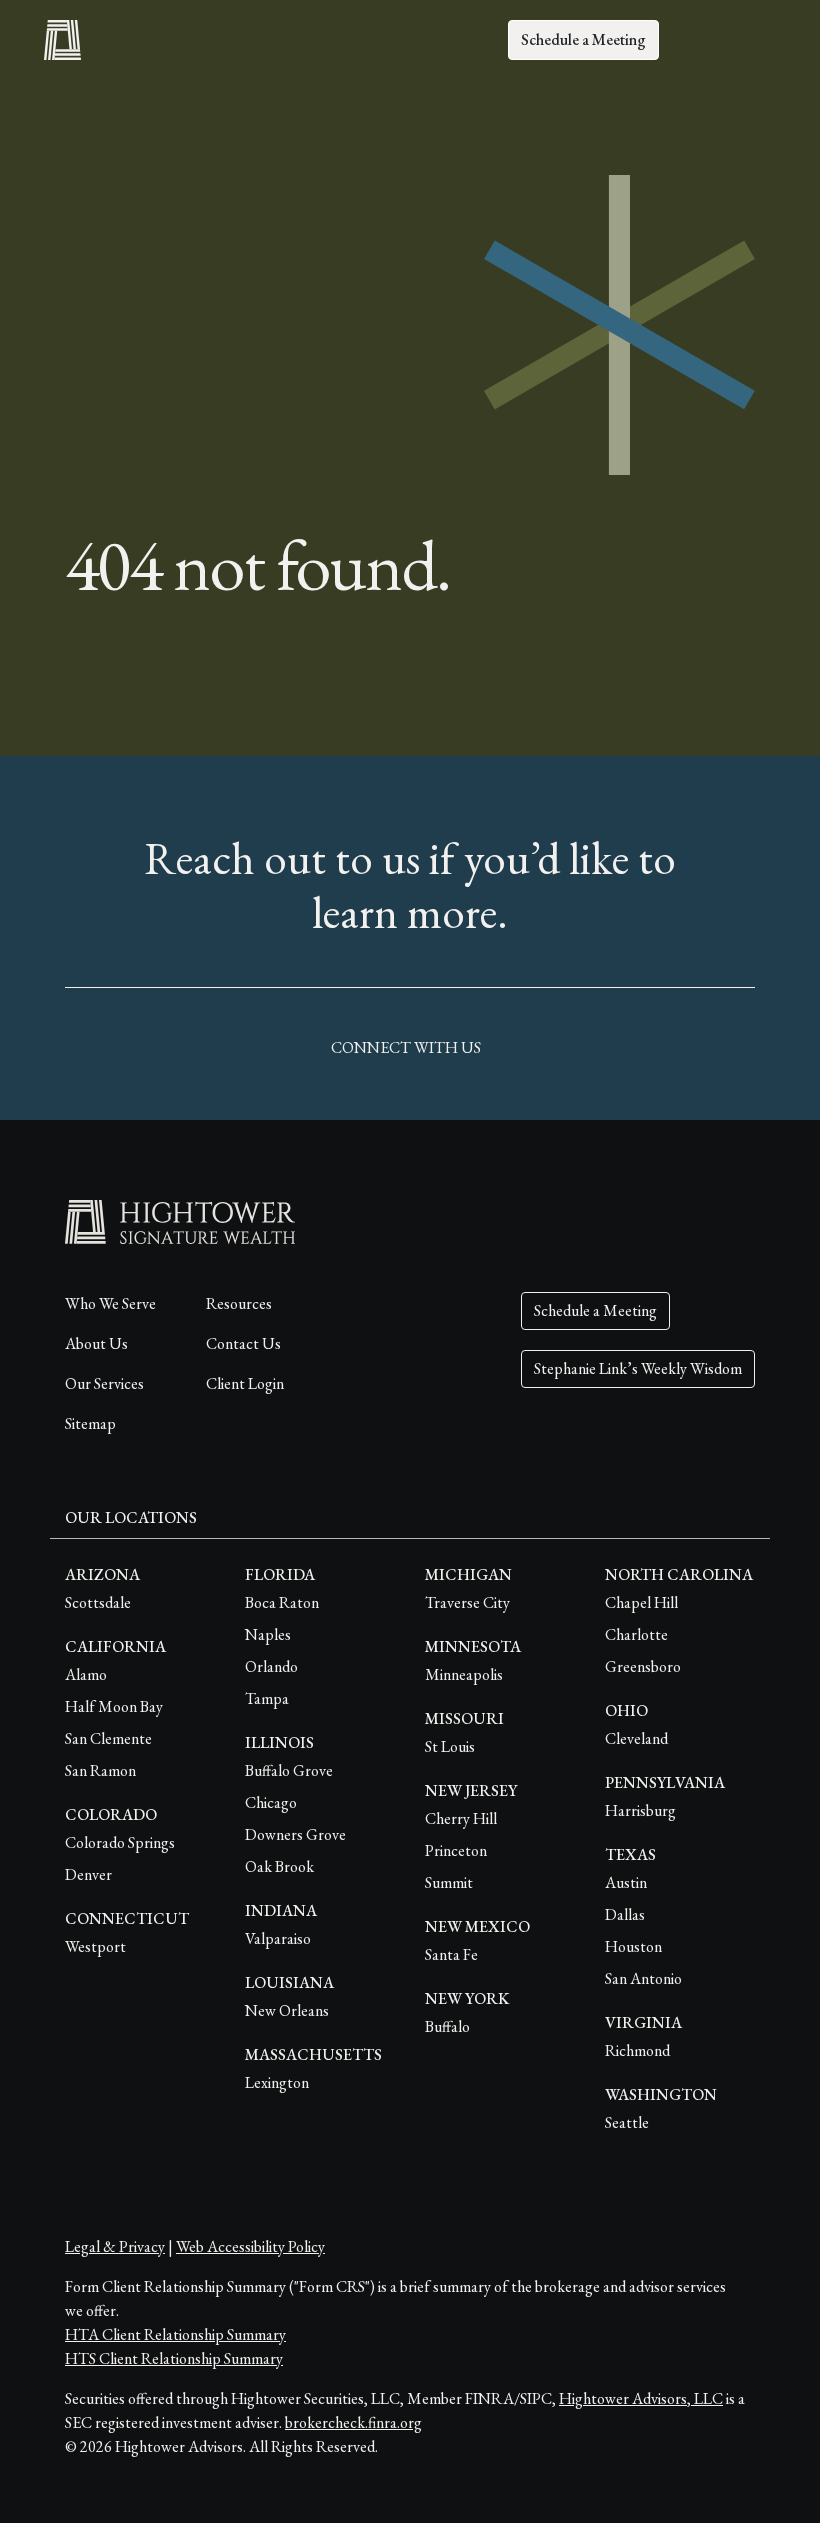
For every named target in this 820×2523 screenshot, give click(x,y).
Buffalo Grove (289, 1770)
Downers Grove (295, 1834)
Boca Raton (282, 1602)
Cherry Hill (461, 1818)
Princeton (456, 1850)
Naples (268, 1634)
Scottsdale (98, 1602)
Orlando (271, 1666)
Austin (626, 1882)
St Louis (450, 1746)
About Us (96, 1343)
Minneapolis (464, 1674)
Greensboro (643, 1666)
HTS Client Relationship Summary (174, 2358)
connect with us (406, 1047)
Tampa (267, 1698)
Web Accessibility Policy (250, 2246)
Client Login (245, 1383)
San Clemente (108, 1738)
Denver (88, 1874)
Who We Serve (110, 1303)
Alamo (86, 1674)
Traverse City (467, 1602)
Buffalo (447, 2026)
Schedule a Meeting (583, 39)
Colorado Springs (120, 1842)
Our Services (104, 1383)
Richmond (637, 2050)
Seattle (627, 2122)
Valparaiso (278, 1938)
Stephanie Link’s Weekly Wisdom (638, 1368)
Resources (239, 1303)
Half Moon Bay (114, 1706)
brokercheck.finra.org (353, 2422)
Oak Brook (279, 1866)
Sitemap (90, 1423)
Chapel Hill (641, 1602)
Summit (449, 1882)
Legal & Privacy (115, 2246)
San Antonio (643, 1978)
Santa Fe (451, 1954)
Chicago (271, 1802)
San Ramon (100, 1770)
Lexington (277, 2082)
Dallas (625, 1914)
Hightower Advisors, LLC (641, 2398)
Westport (95, 1946)
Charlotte (636, 1634)
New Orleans (287, 2010)
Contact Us (243, 1343)
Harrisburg (640, 1810)
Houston (633, 1946)
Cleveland (636, 1738)
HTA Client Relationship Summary (175, 2334)
